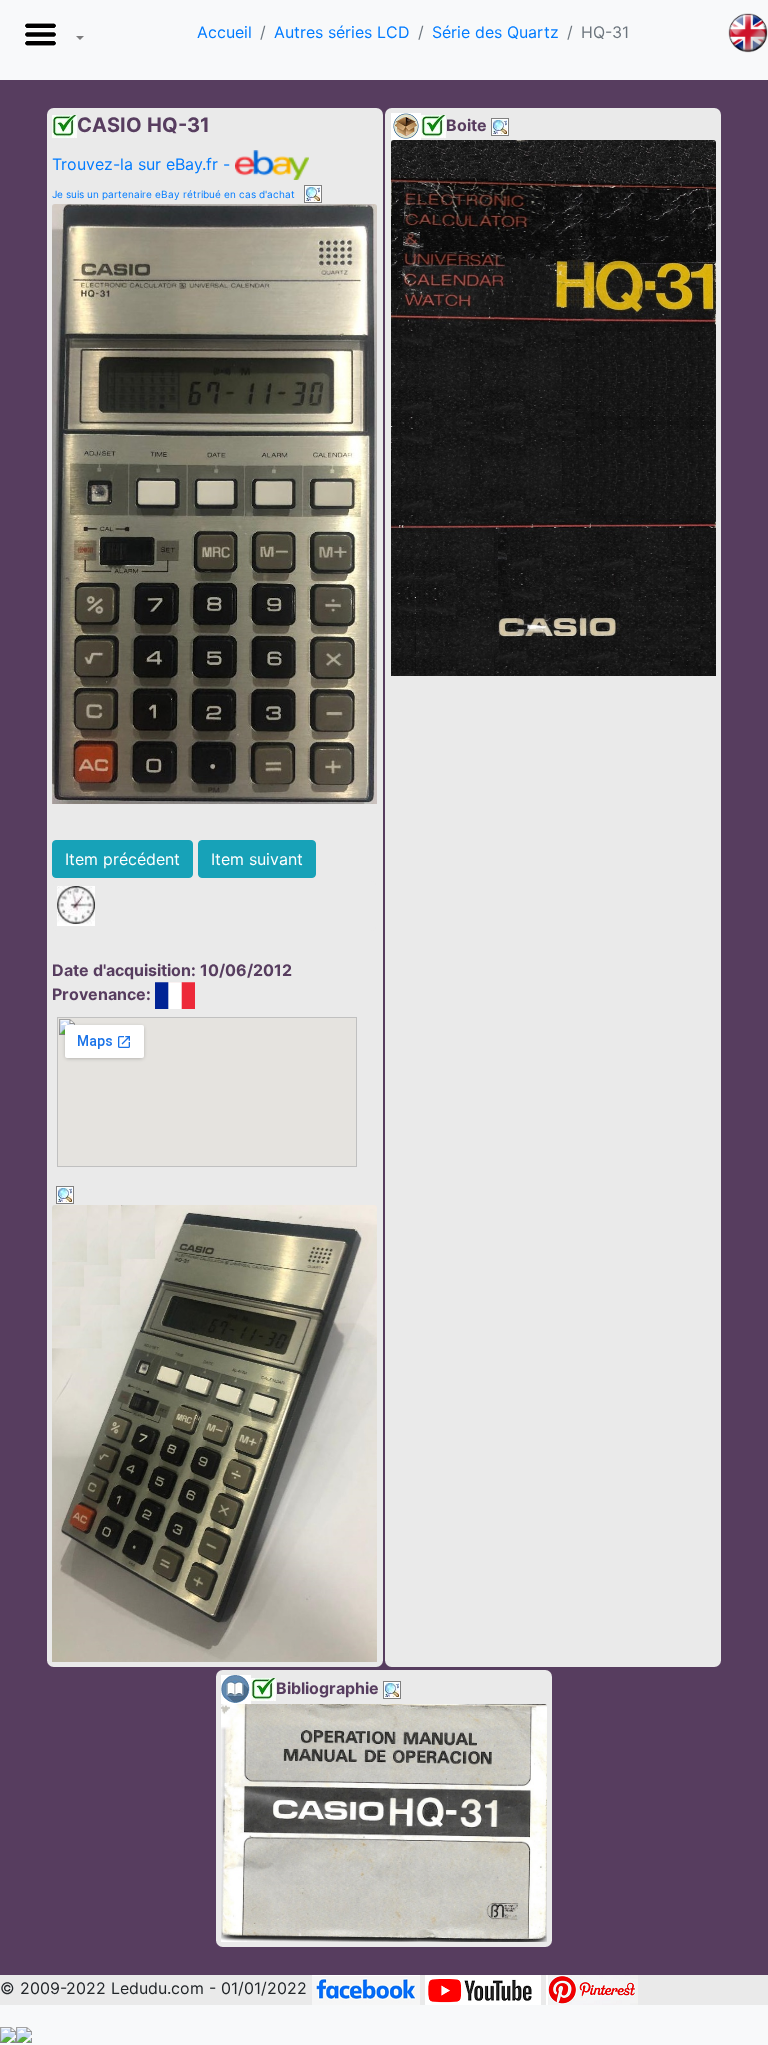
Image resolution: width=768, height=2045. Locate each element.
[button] (50, 40)
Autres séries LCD (342, 32)
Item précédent (122, 859)
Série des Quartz (495, 32)
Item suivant (257, 859)
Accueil (224, 32)
